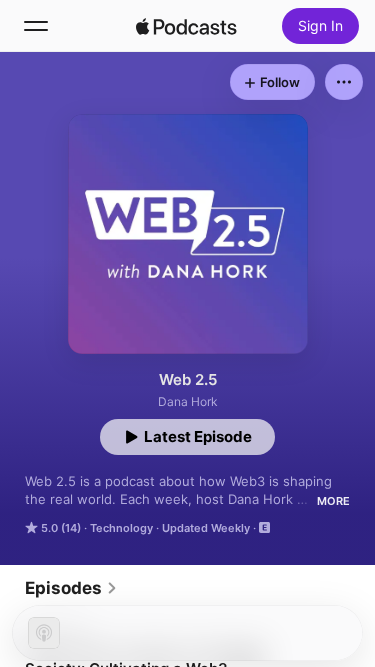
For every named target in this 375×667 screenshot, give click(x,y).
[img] (187, 26)
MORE (333, 501)
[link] (71, 588)
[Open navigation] (36, 26)
